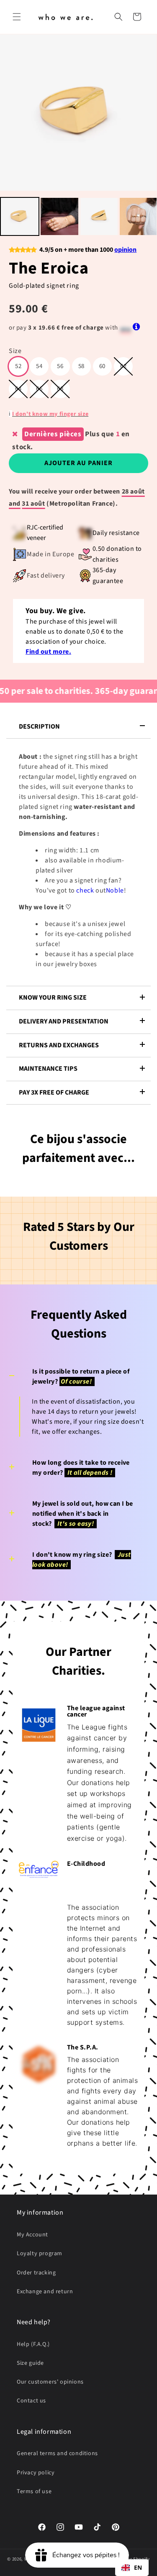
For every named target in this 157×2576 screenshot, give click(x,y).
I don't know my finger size (50, 414)
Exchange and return (45, 2292)
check (86, 890)
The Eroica (49, 268)
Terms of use (34, 2492)
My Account (32, 2235)
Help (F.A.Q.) (33, 2344)
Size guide (30, 2363)
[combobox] (132, 2568)
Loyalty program (40, 2254)
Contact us (31, 2401)
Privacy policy (36, 2473)
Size (15, 351)
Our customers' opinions (50, 2382)
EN (138, 2567)
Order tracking (36, 2273)
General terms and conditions (57, 2453)
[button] (17, 17)
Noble (115, 890)
